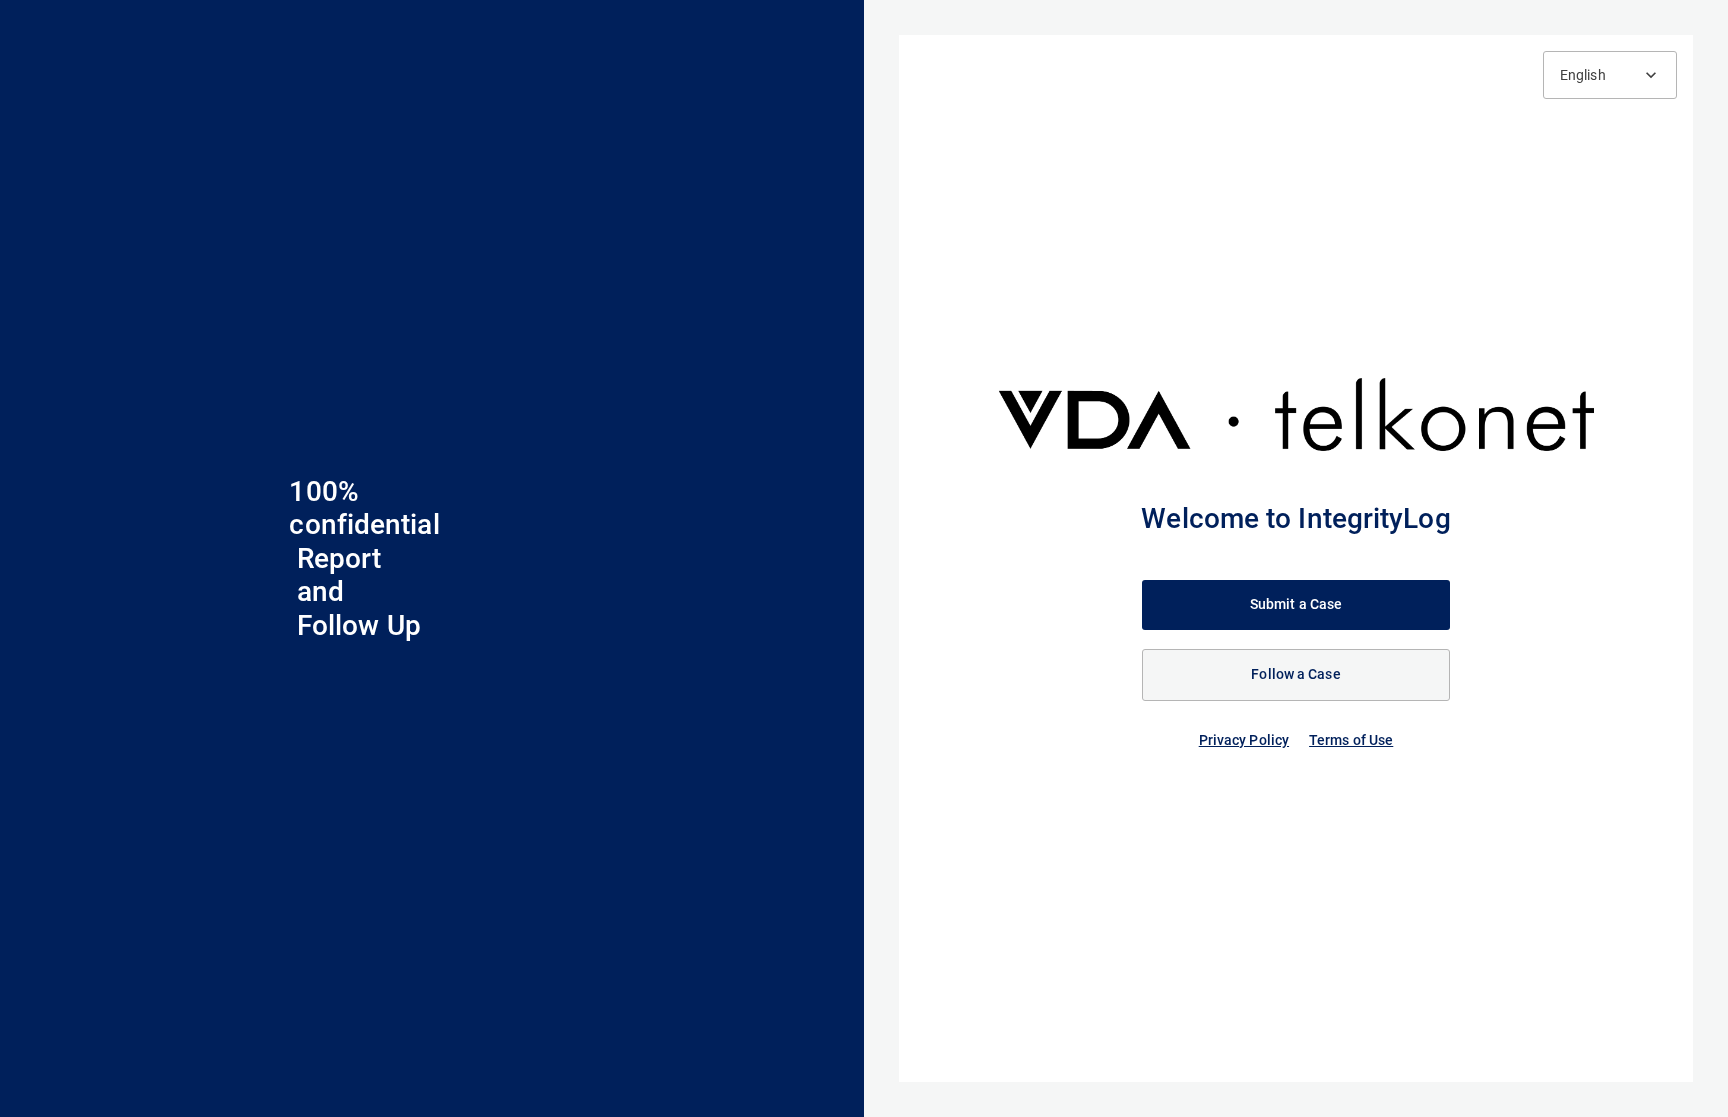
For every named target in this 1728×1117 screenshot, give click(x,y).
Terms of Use (1351, 740)
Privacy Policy (1244, 740)
